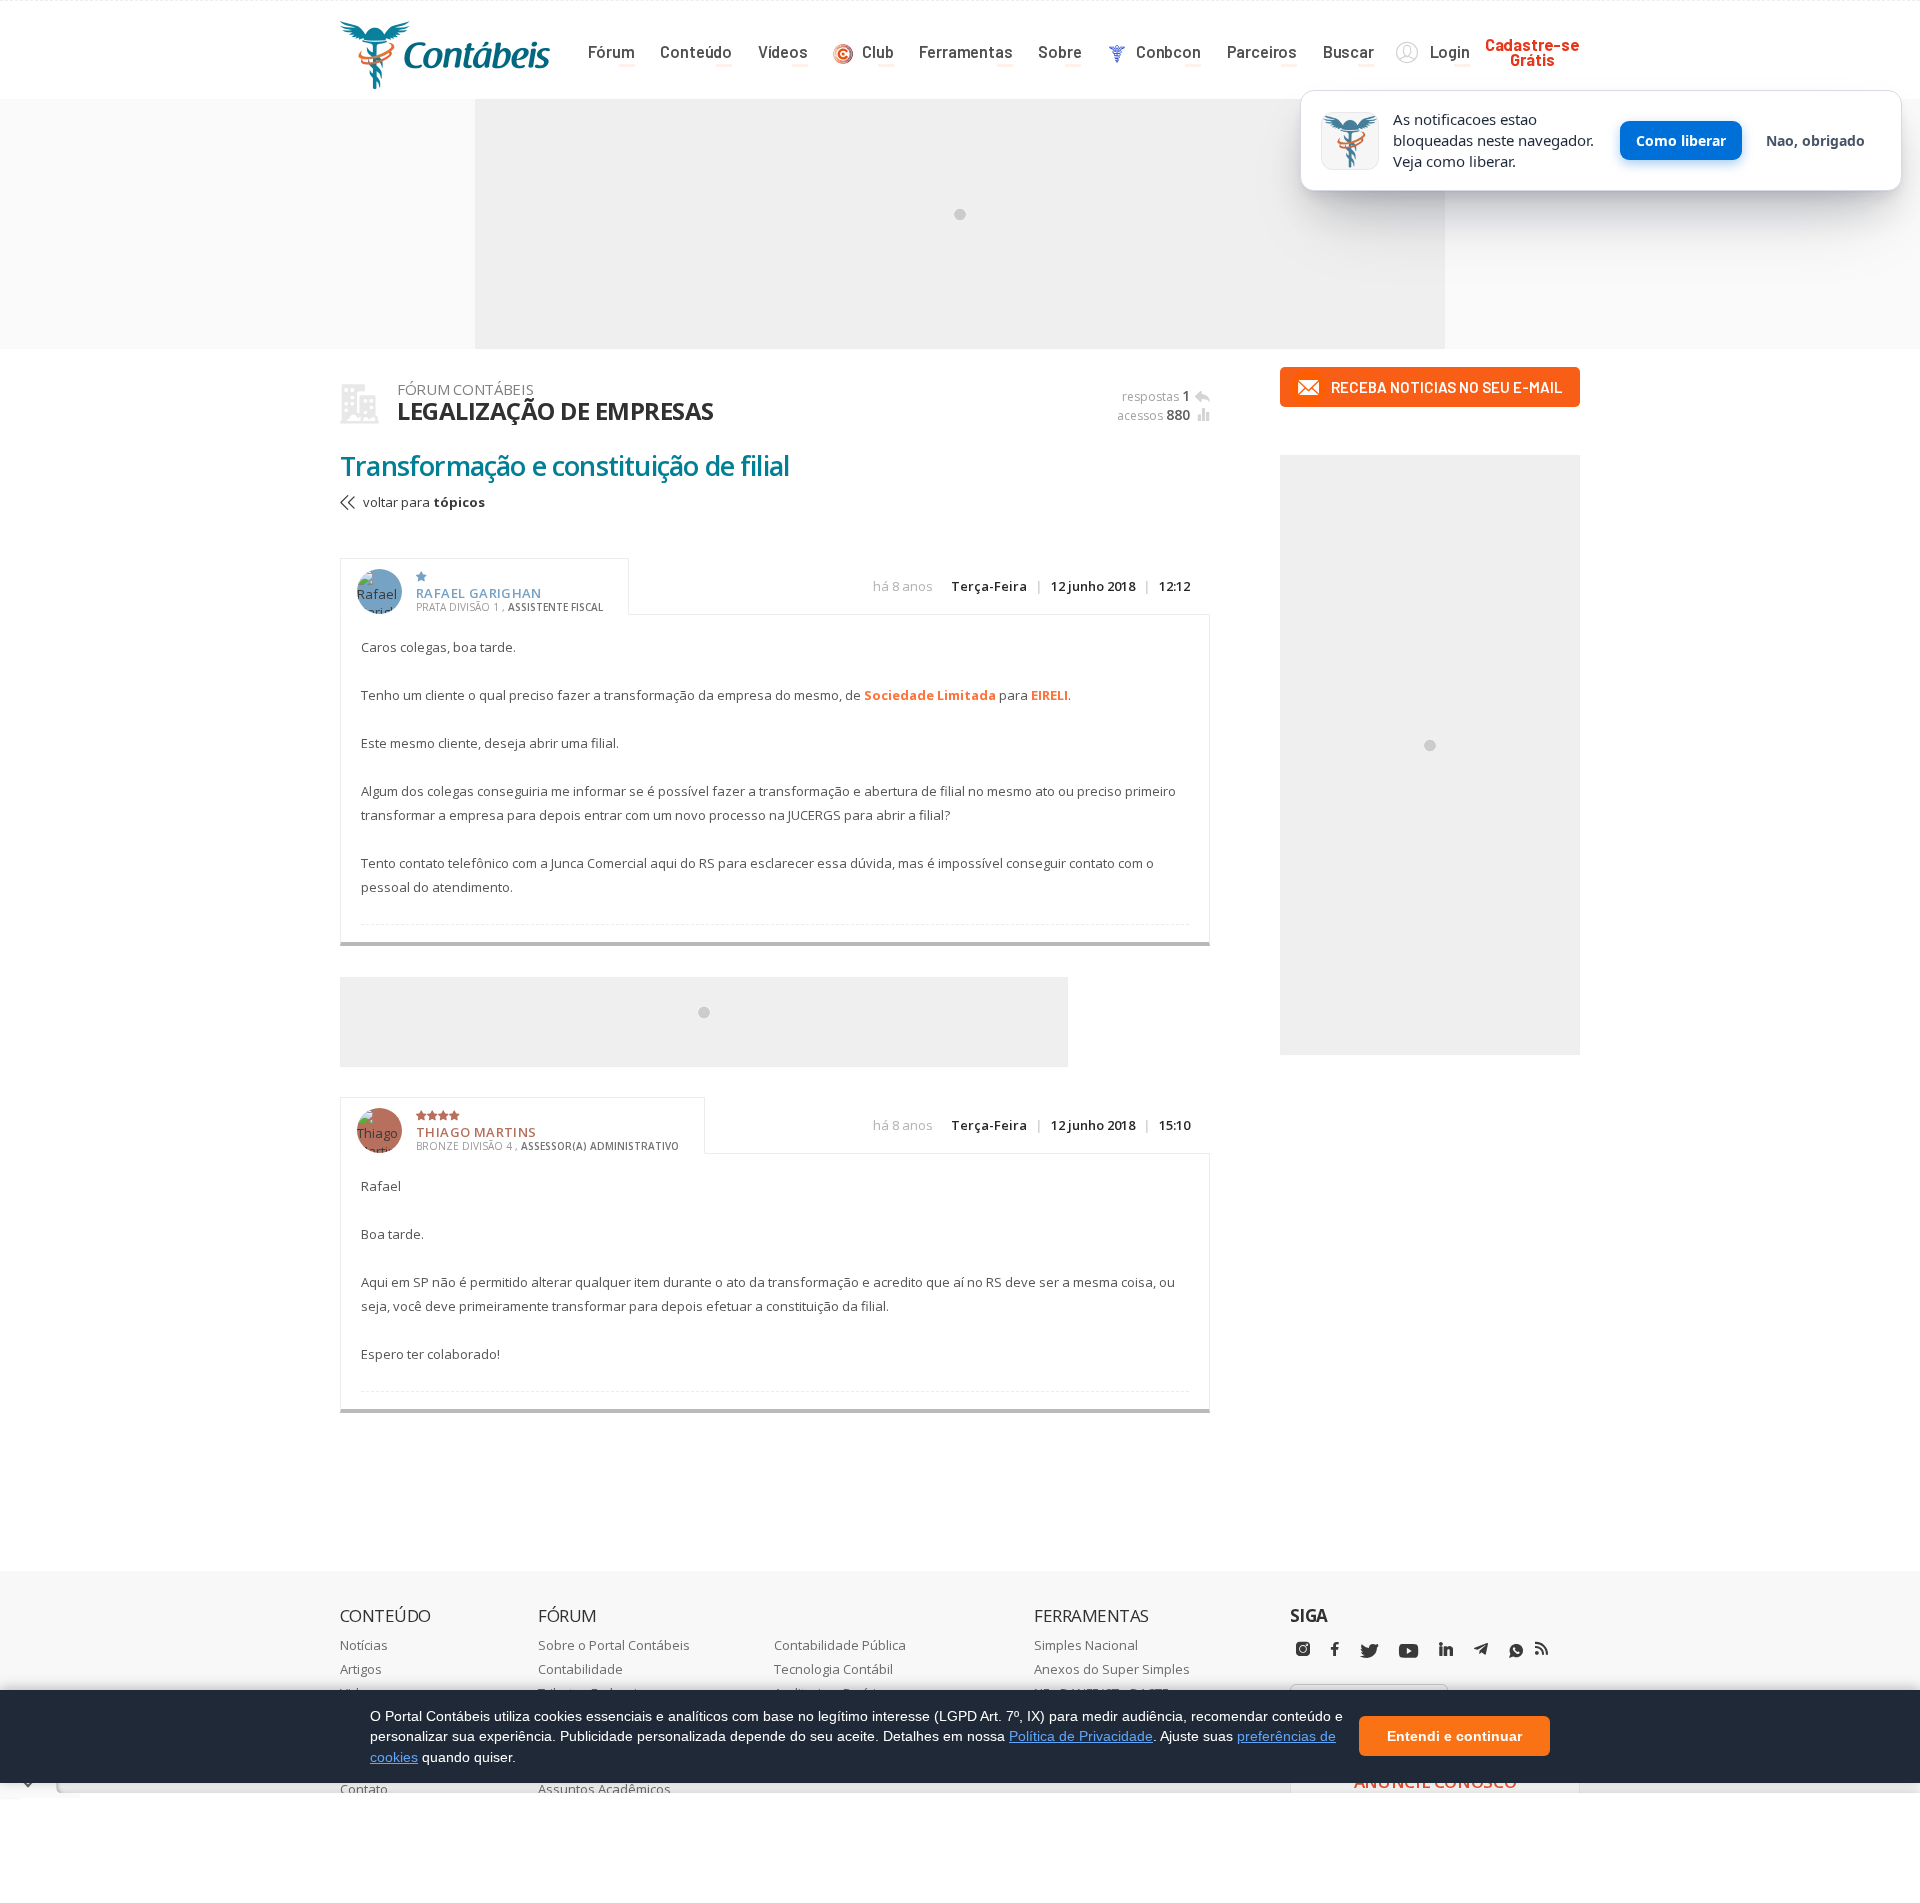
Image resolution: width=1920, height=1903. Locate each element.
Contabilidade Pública (840, 1645)
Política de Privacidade (1081, 1736)
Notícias (364, 1645)
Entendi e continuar (1454, 1737)
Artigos (361, 1669)
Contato (364, 1789)
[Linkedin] (1446, 1649)
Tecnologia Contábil (833, 1669)
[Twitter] (1369, 1651)
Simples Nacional (1086, 1645)
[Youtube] (1408, 1651)
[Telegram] (1481, 1652)
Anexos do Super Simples (1112, 1669)
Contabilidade (580, 1669)
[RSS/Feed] (1541, 1649)
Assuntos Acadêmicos (604, 1789)
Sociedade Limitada (930, 695)
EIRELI (1049, 695)
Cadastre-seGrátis (1532, 51)
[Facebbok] (1335, 1649)
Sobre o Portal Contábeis (614, 1645)
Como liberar (1681, 140)
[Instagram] (1303, 1649)
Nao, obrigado (1815, 140)
